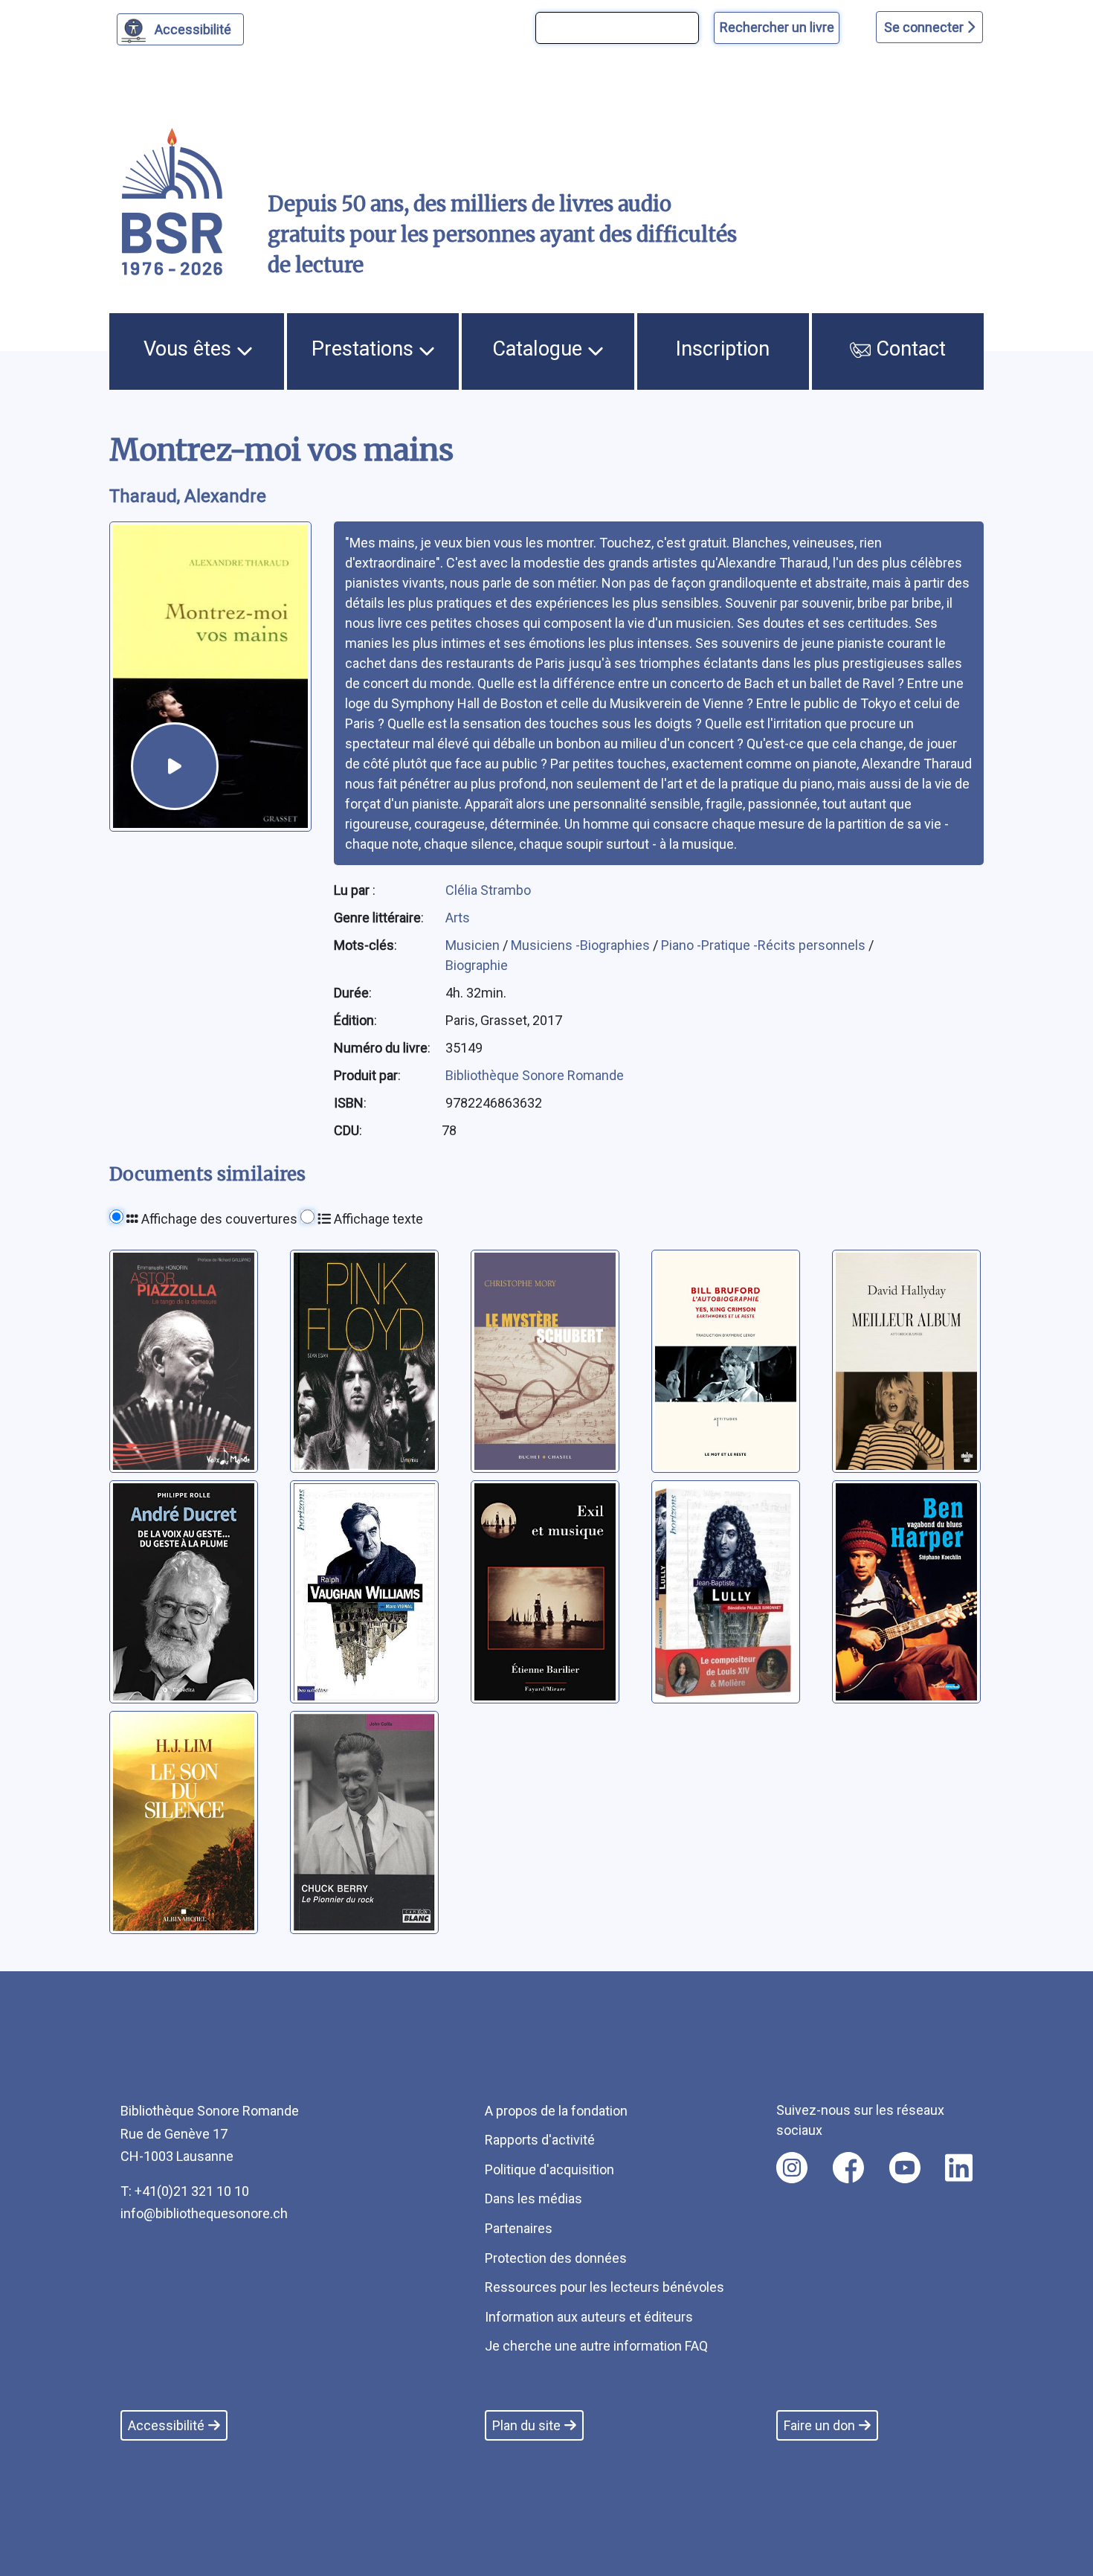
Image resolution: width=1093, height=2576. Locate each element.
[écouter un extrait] (175, 766)
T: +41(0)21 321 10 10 (185, 2191)
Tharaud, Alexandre (188, 496)
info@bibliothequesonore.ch (204, 2213)
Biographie (477, 965)
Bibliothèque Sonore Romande (535, 1075)
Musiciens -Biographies (582, 945)
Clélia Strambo (488, 890)
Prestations (365, 349)
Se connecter (925, 27)
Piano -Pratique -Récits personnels (765, 945)
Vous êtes (190, 349)
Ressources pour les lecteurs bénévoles (604, 2287)
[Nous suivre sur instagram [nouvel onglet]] (792, 2168)
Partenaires (519, 2228)
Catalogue (540, 349)
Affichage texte (377, 1219)
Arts (458, 918)
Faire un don (819, 2425)
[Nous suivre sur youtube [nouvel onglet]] (905, 2168)
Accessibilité (193, 29)
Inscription (723, 349)
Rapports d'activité (540, 2140)
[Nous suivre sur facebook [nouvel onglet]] (848, 2168)
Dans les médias (533, 2198)
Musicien (474, 945)
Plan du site (526, 2425)
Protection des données (556, 2258)
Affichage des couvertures (218, 1219)
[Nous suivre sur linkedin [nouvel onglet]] (959, 2168)
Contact (908, 349)
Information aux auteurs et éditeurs (589, 2317)
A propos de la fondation (556, 2111)
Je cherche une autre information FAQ (596, 2346)
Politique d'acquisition (549, 2169)
